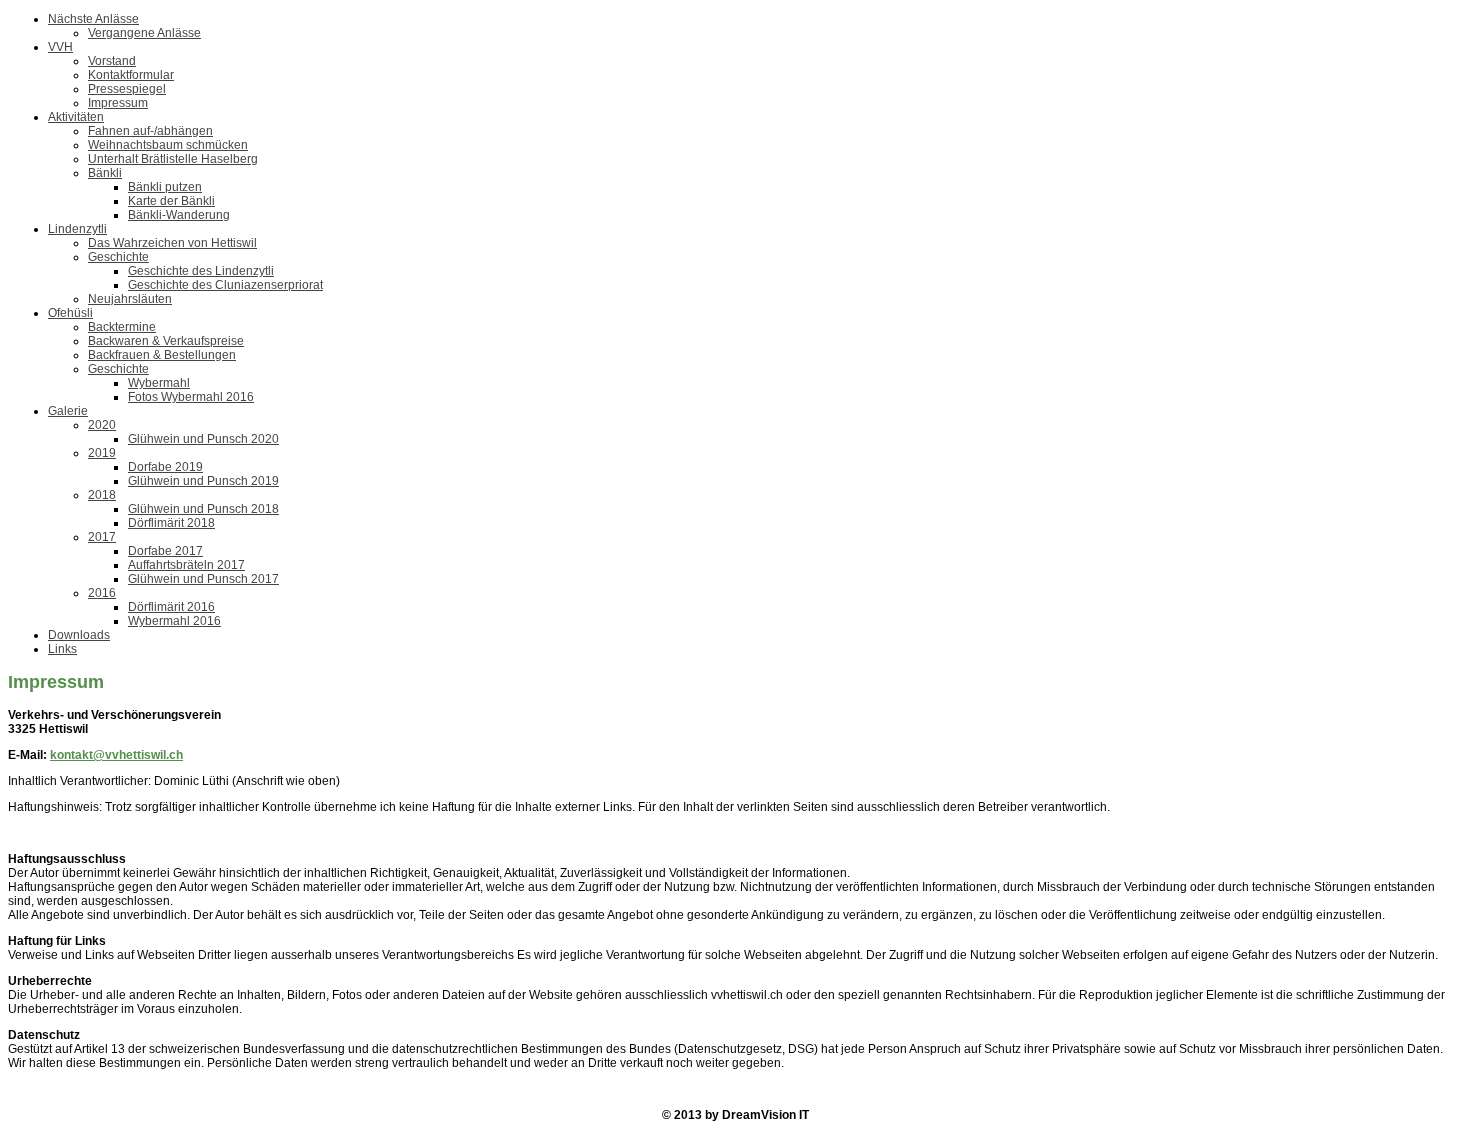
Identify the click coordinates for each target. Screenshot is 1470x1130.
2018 (102, 495)
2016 (102, 593)
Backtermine (122, 327)
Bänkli (105, 173)
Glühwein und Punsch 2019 (203, 481)
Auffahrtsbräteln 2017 (186, 565)
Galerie (68, 411)
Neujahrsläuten (130, 299)
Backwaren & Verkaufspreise (166, 341)
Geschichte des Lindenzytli (201, 271)
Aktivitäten (76, 117)
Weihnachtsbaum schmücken (168, 145)
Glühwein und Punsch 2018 (203, 509)
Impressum (118, 103)
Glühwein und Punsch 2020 (203, 439)
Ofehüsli (70, 313)
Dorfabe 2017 (165, 551)
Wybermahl (159, 383)
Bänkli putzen (165, 187)
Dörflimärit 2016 (171, 607)
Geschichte (118, 257)
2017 (102, 537)
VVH (60, 47)
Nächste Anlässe (93, 19)
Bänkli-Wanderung (179, 215)
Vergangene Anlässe (144, 33)
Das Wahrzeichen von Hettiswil (172, 243)
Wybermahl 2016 (174, 621)
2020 (102, 425)
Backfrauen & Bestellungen (162, 355)
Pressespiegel (127, 89)
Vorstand (112, 61)
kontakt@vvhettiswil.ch (116, 755)
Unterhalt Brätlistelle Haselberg (173, 159)
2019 (102, 453)
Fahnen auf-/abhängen (150, 131)
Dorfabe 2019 (165, 467)
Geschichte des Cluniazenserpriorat (225, 285)
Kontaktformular (131, 75)
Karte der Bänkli (171, 201)
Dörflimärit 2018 (171, 523)
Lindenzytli (77, 229)
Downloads (79, 635)
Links (62, 649)
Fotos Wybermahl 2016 (191, 397)
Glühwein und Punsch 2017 (203, 579)
